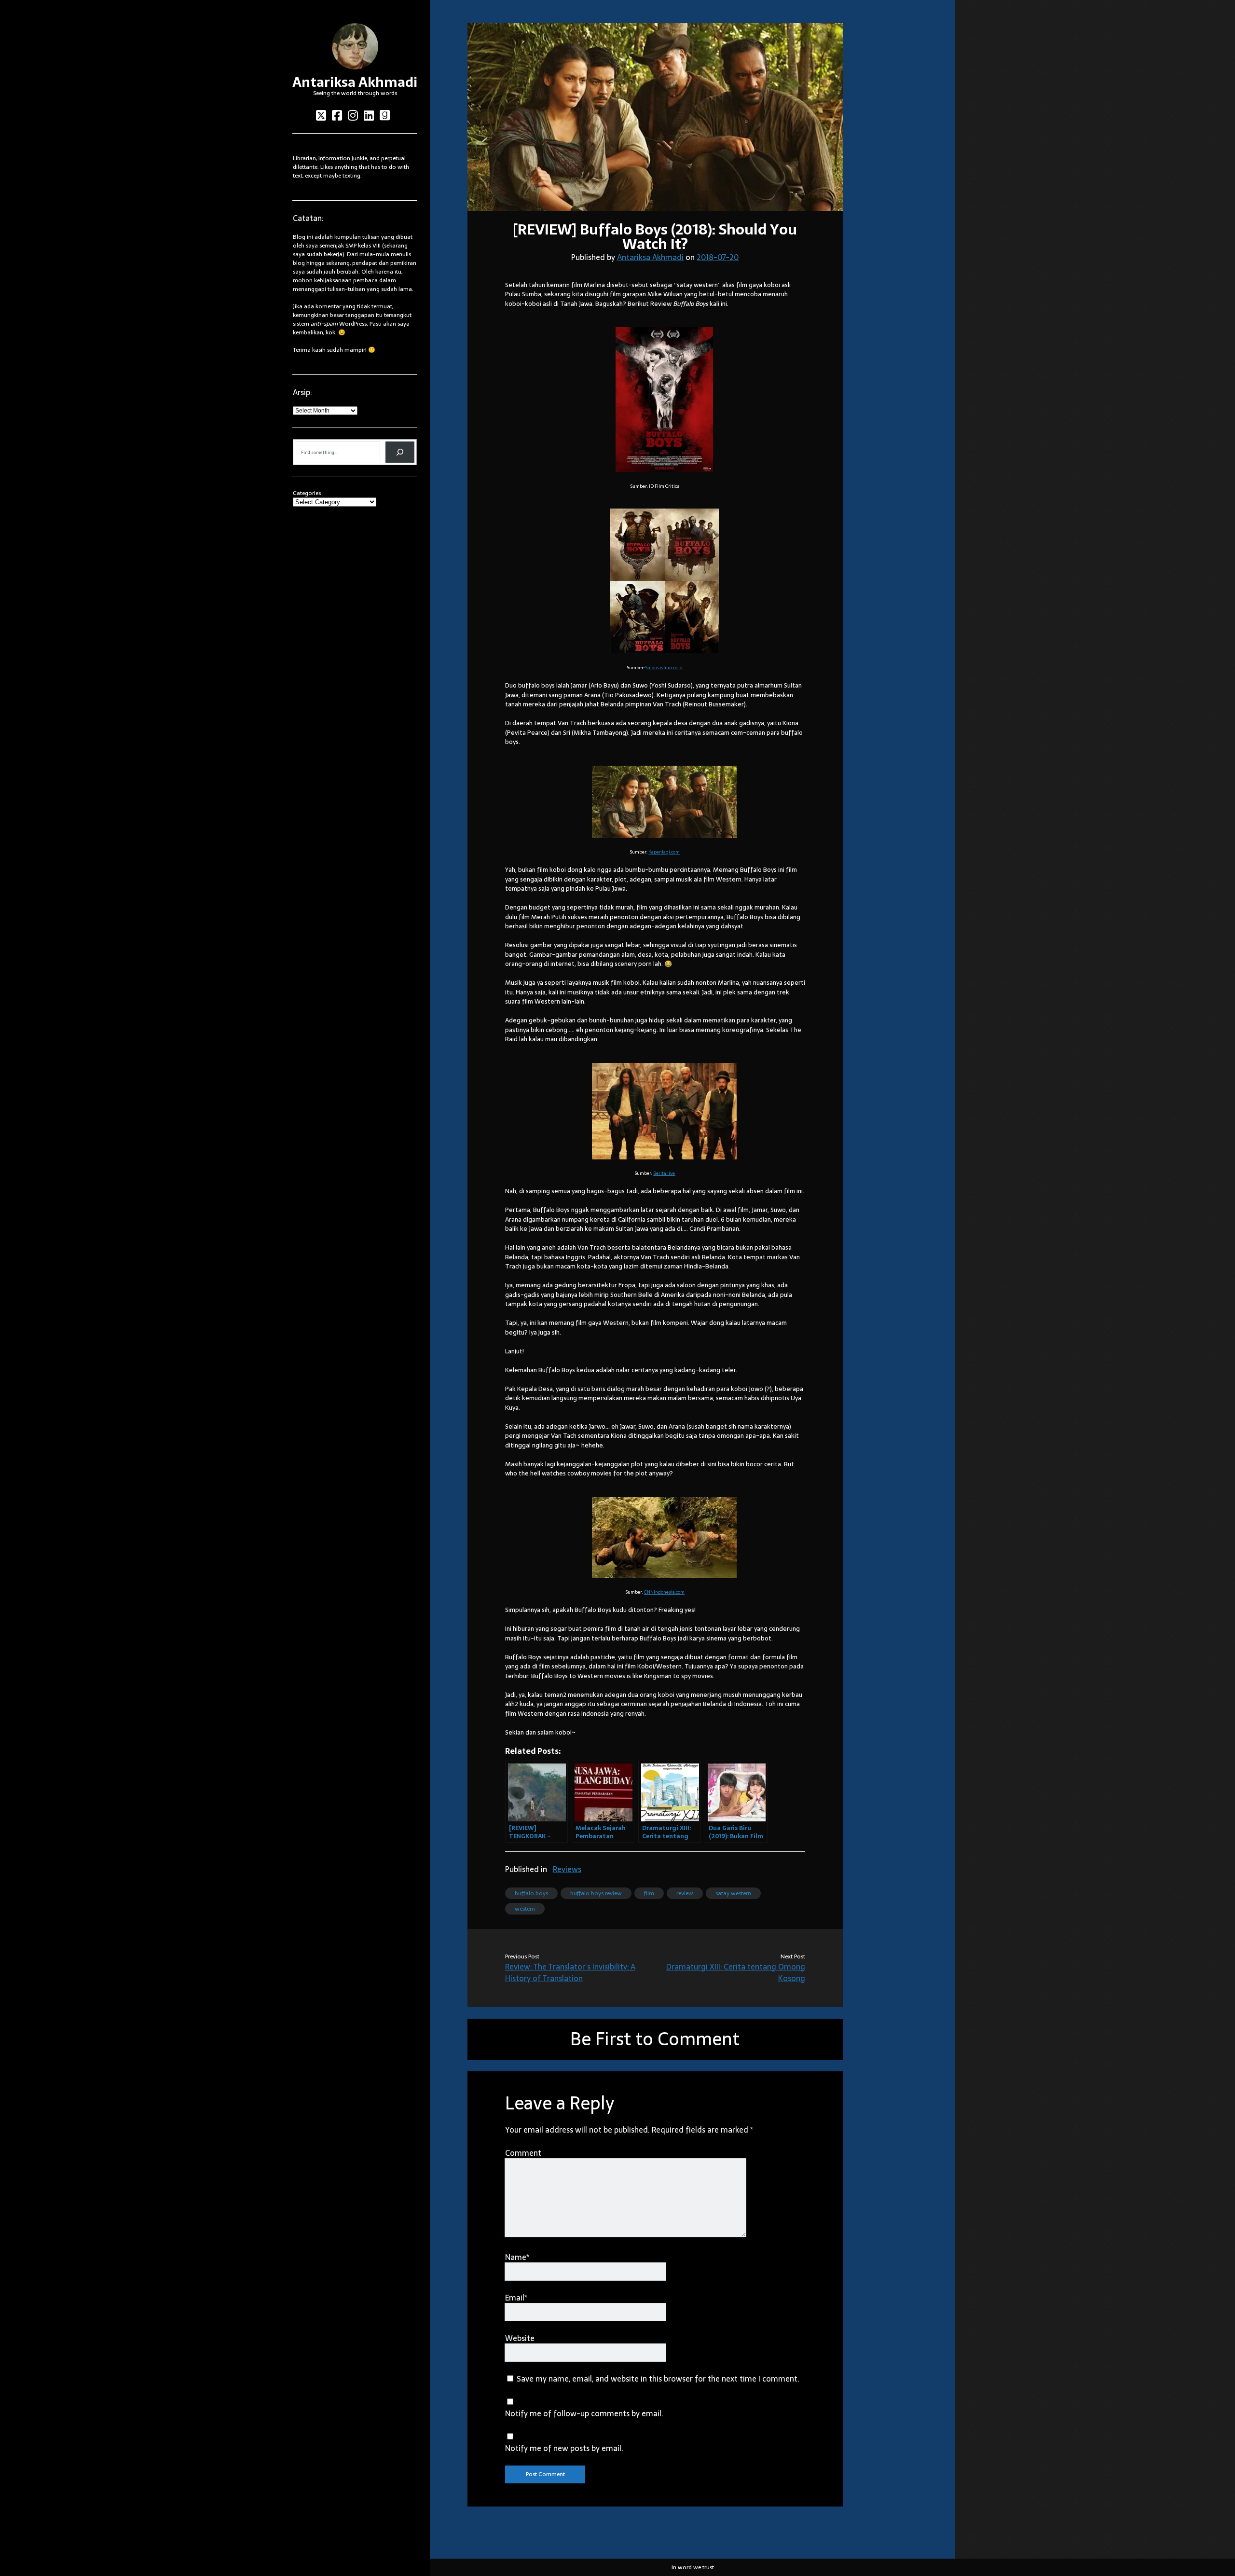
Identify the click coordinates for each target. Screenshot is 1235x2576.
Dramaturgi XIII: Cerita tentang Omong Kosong (736, 1972)
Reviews (567, 1869)
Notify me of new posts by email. (564, 2448)
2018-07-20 (718, 257)
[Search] (400, 452)
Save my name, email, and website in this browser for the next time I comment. (658, 2379)
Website (520, 2338)
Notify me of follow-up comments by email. (584, 2413)
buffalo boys (531, 1893)
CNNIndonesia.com (664, 1592)
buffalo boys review (596, 1893)
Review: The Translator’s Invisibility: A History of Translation (570, 1972)
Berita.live (664, 1173)
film (649, 1893)
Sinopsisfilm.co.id (664, 668)
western (525, 1909)
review (685, 1893)
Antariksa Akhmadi (355, 82)
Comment (523, 2153)
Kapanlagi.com (664, 852)
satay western (733, 1893)
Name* (517, 2257)
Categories (307, 493)
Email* (516, 2298)
